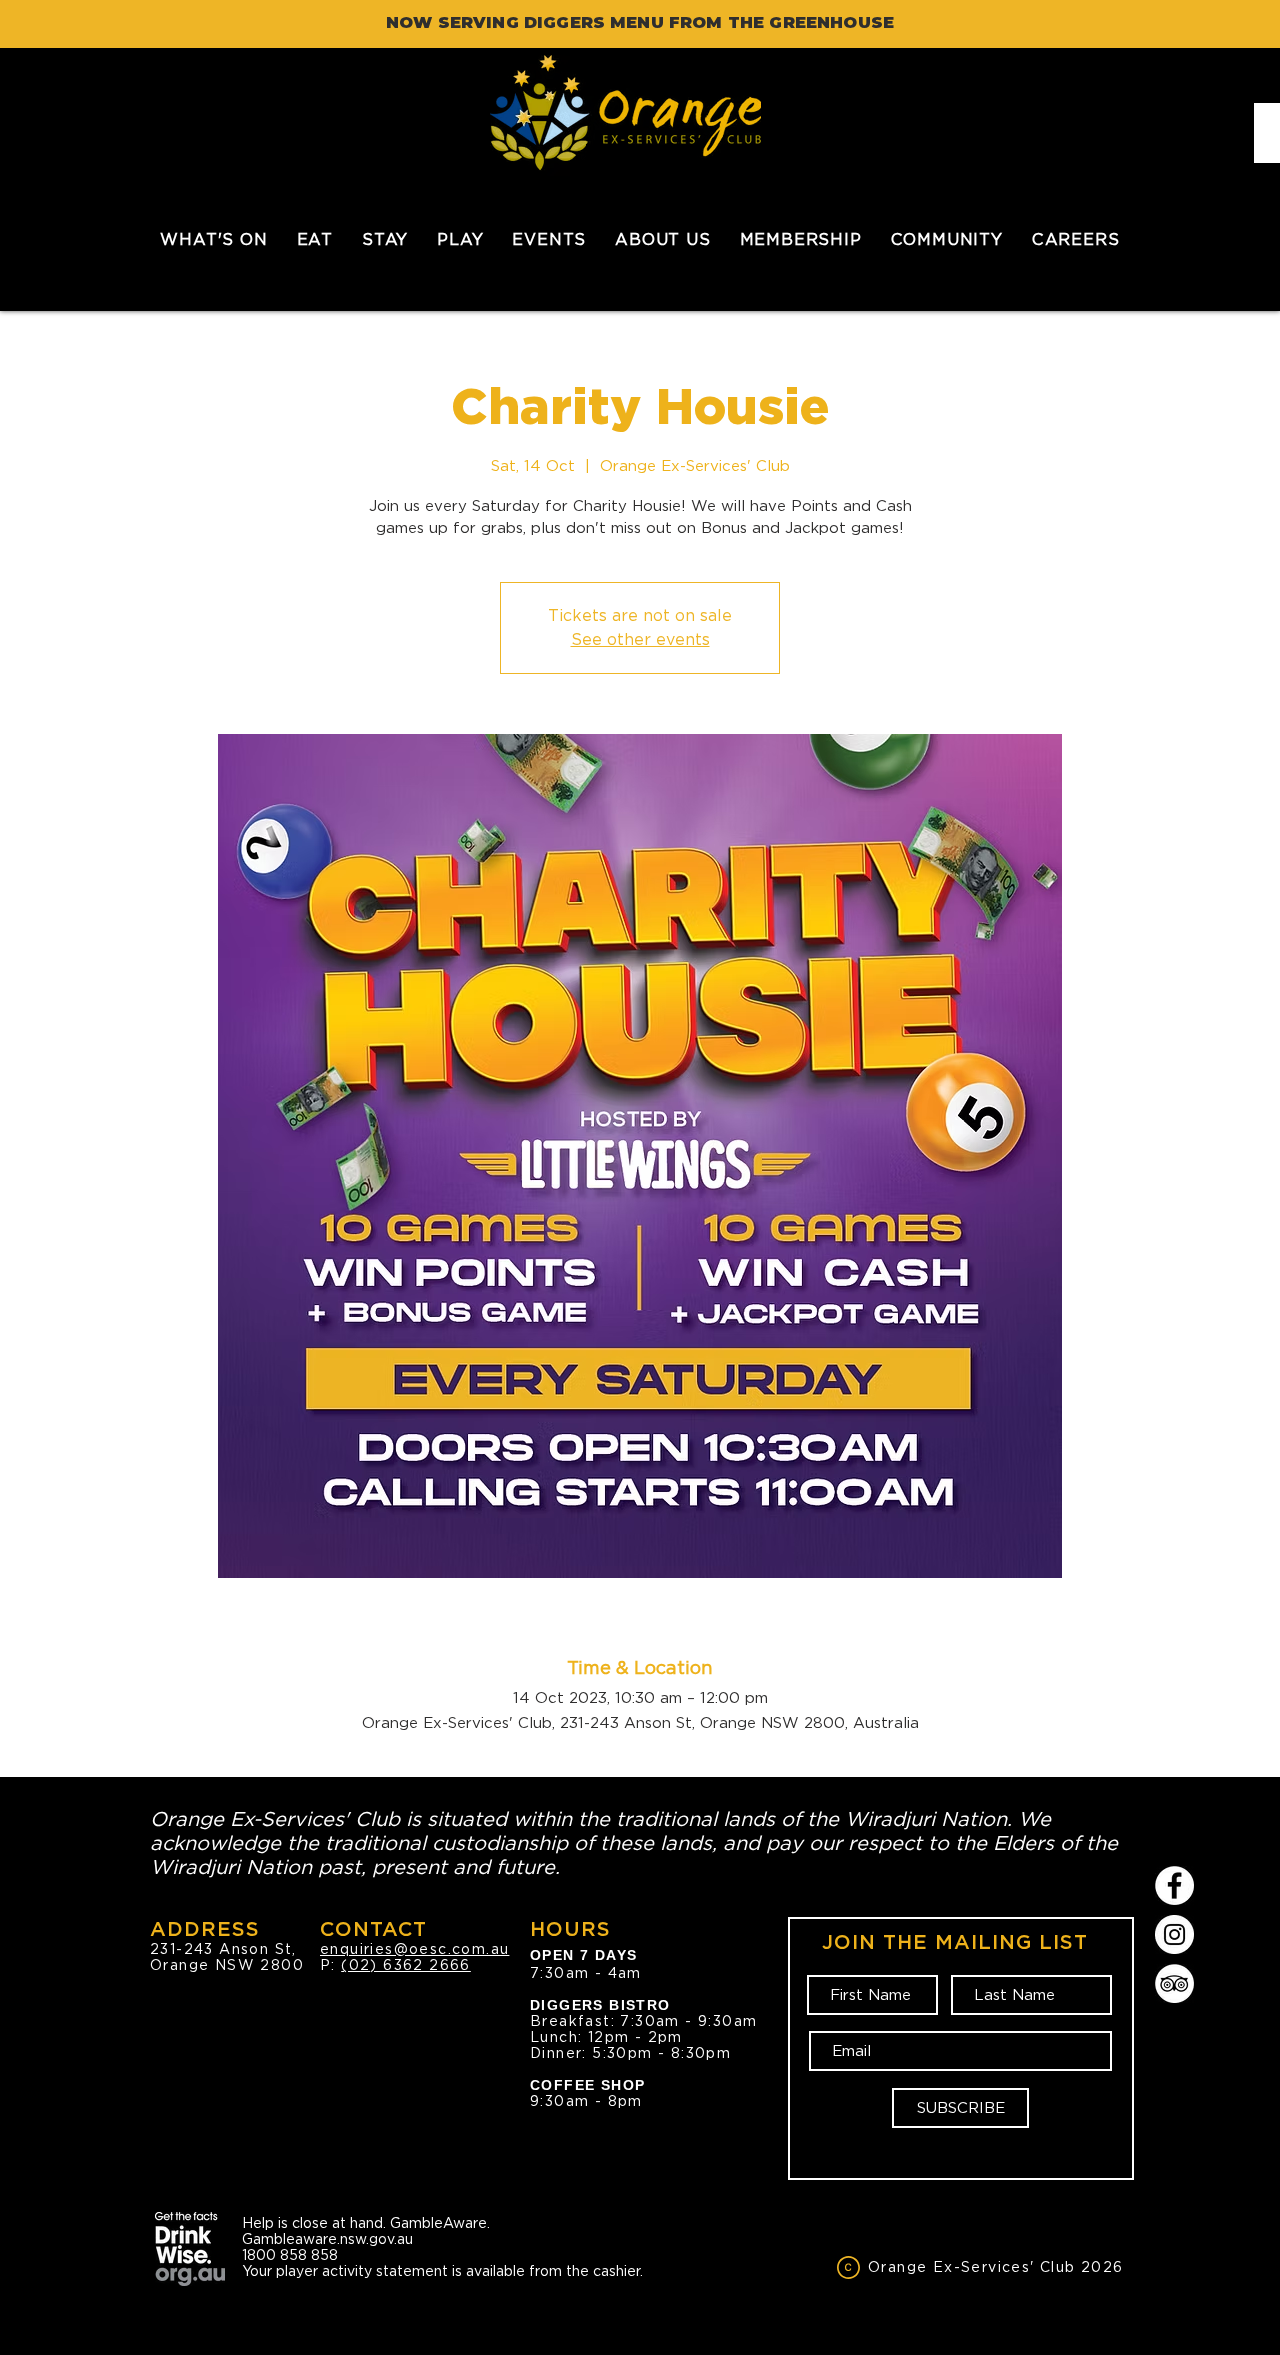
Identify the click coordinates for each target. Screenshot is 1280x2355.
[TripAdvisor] (1174, 1983)
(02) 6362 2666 (406, 1965)
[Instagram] (1174, 1934)
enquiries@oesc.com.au (414, 1949)
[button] (314, 239)
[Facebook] (1174, 1885)
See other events (640, 639)
